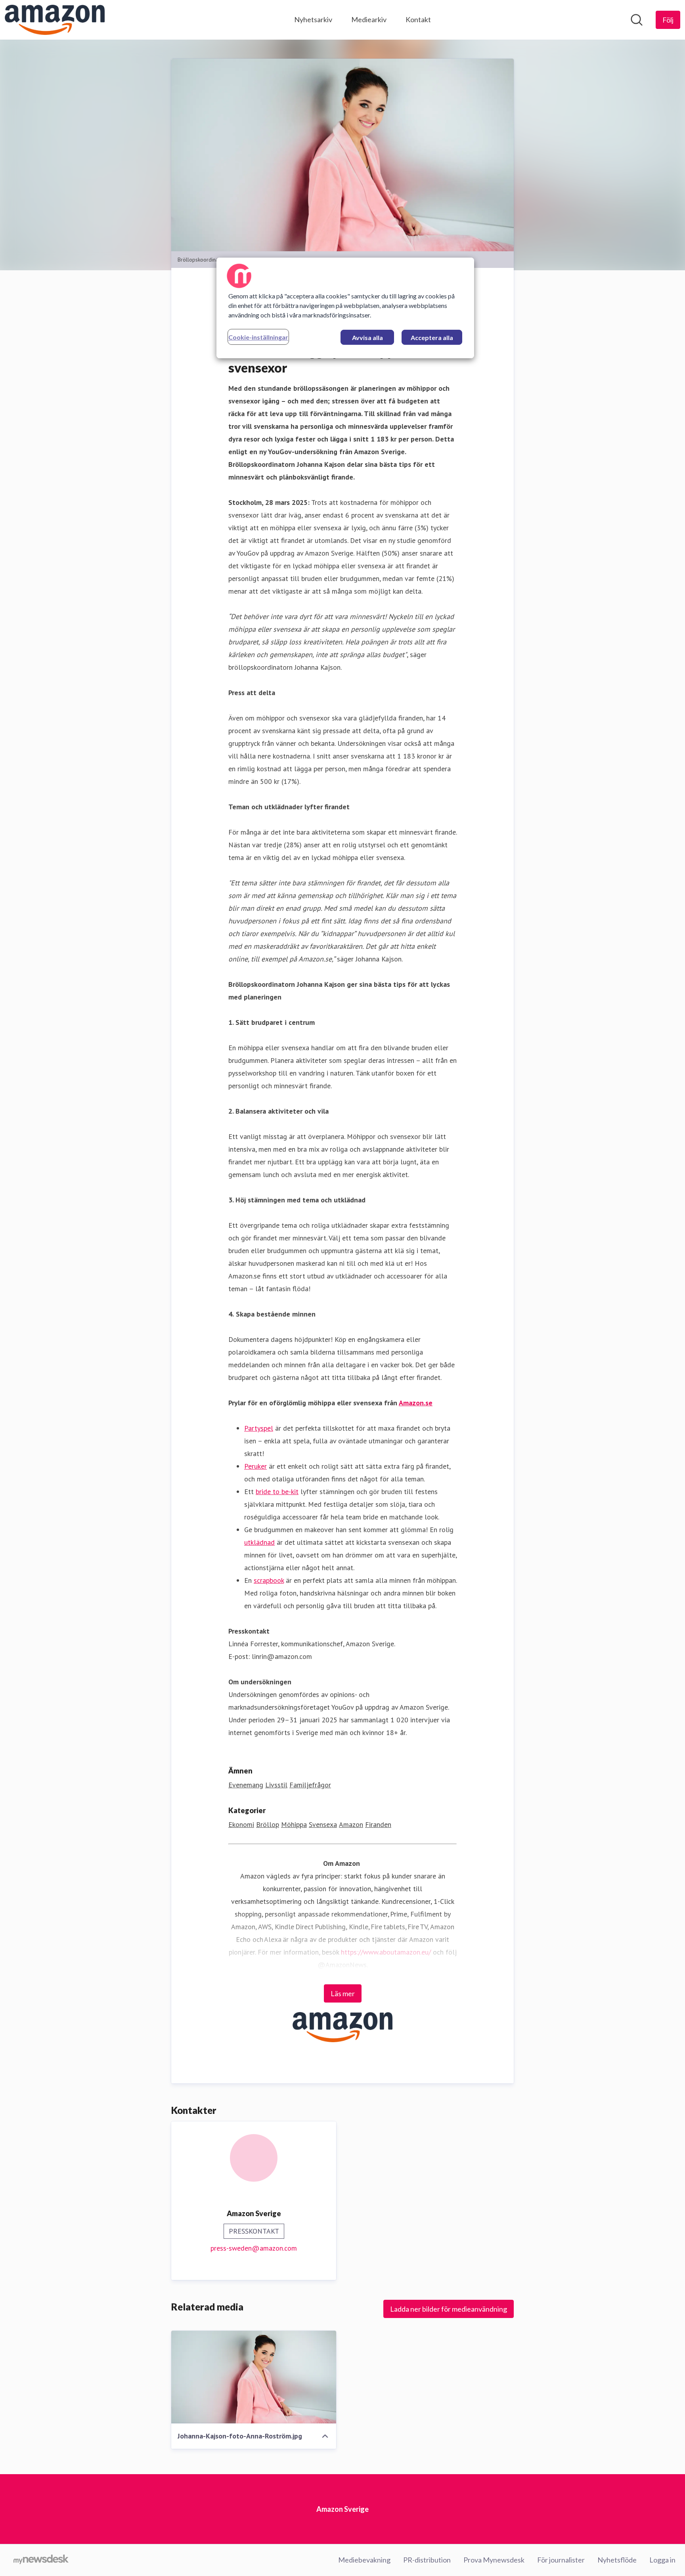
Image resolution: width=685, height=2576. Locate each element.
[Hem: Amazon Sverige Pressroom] (55, 20)
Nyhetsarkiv (313, 19)
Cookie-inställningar (258, 337)
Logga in (662, 2560)
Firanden (378, 1824)
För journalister (561, 2560)
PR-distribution (427, 2560)
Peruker (255, 1466)
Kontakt (418, 19)
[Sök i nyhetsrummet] (637, 20)
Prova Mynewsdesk (494, 2560)
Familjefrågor (310, 1785)
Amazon (351, 1824)
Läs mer (343, 1993)
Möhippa (294, 1824)
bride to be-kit (277, 1492)
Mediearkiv (369, 19)
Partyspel (259, 1428)
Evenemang (246, 1785)
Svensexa (323, 1824)
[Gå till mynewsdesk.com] (41, 2560)
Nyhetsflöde (617, 2560)
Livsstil (276, 1785)
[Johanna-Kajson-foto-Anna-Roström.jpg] (254, 2377)
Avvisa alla (367, 337)
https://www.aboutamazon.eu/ (386, 1952)
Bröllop (268, 1824)
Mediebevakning (364, 2560)
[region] (345, 308)
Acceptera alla (432, 337)
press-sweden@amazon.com (254, 2248)
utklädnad (259, 1542)
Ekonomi (241, 1824)
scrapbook (269, 1580)
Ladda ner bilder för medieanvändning (449, 2309)
